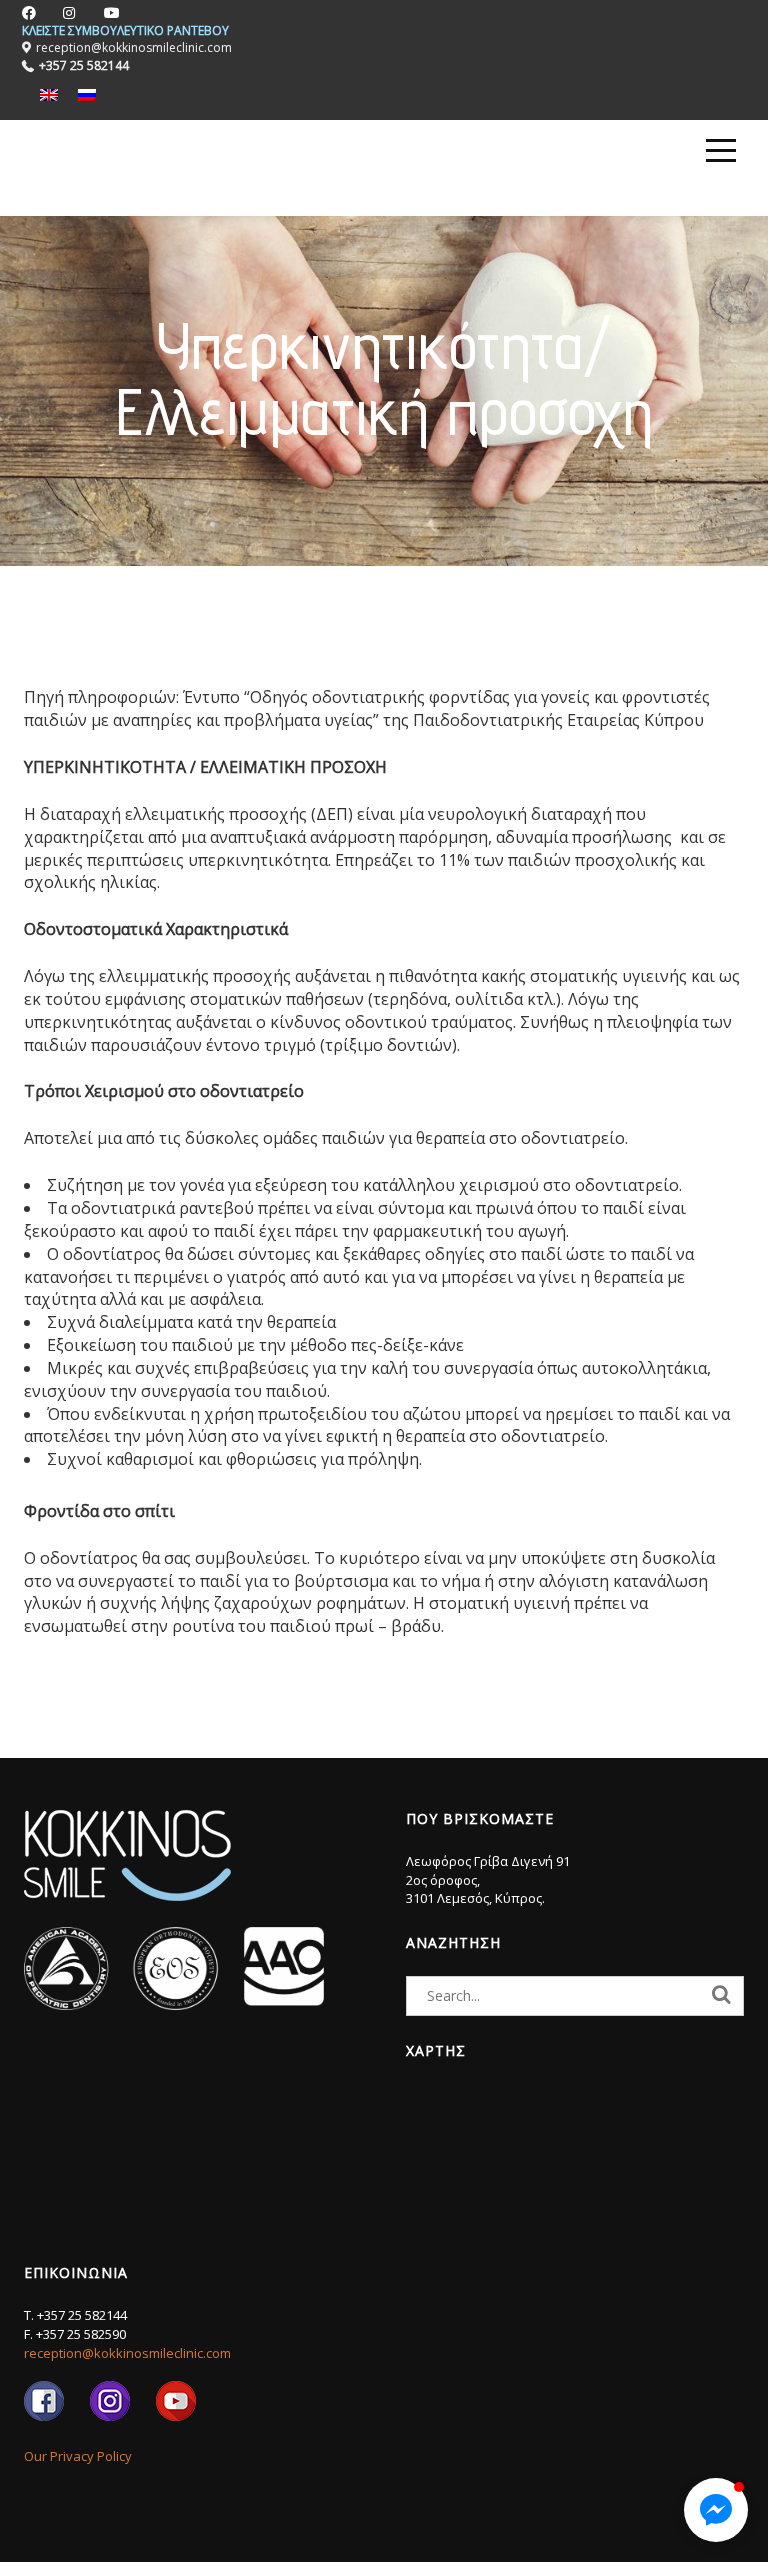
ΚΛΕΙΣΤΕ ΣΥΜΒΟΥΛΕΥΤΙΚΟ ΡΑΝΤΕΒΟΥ (125, 30)
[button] (716, 2510)
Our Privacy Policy (78, 2456)
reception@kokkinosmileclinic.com (127, 2353)
